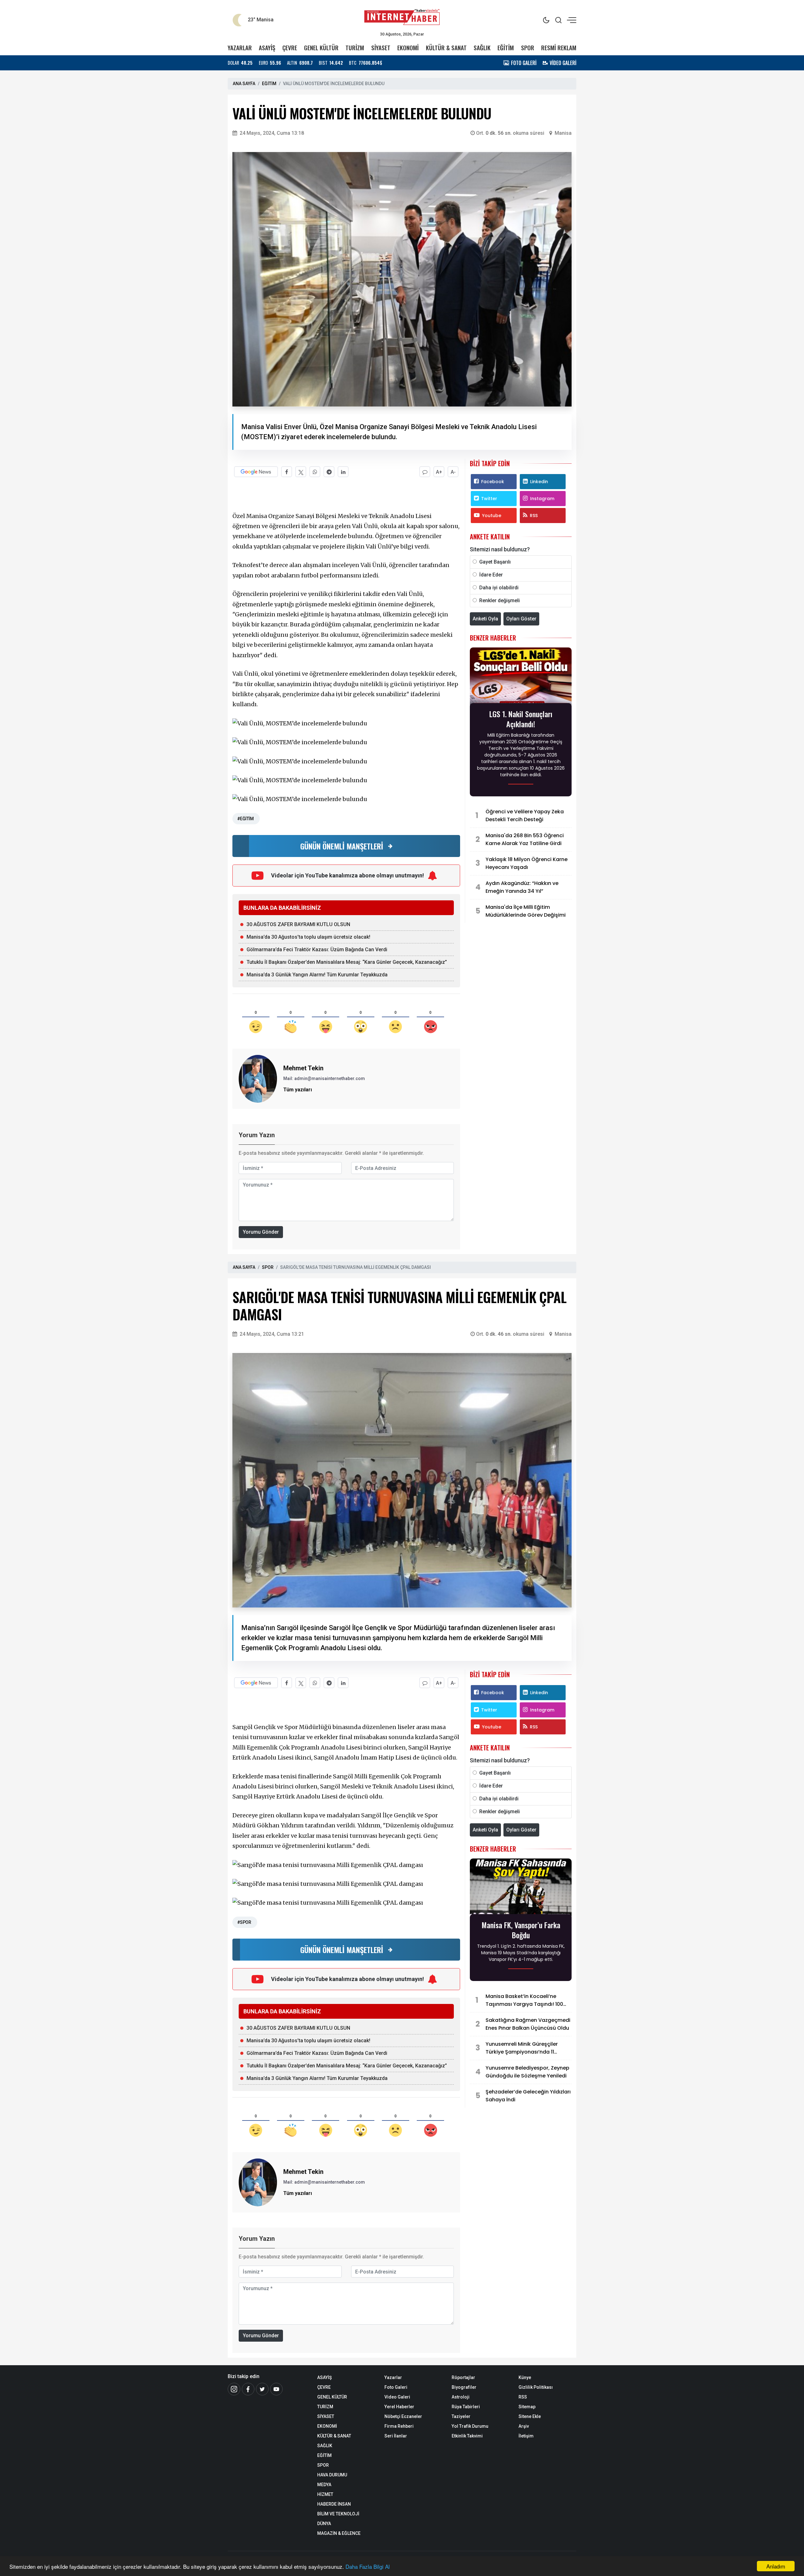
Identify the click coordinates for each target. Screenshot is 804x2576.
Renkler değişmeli (500, 600)
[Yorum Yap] (425, 472)
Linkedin (539, 482)
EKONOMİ (408, 48)
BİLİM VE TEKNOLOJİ (338, 2514)
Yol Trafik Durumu (470, 2426)
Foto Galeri (396, 2387)
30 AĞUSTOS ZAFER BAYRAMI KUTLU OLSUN (298, 924)
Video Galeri (397, 2397)
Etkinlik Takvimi (467, 2436)
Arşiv (524, 2426)
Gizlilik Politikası (536, 2387)
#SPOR (244, 1922)
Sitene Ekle (530, 2416)
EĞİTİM (506, 48)
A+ (439, 472)
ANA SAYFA (244, 84)
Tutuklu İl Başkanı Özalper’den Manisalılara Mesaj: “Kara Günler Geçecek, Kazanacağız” (347, 962)
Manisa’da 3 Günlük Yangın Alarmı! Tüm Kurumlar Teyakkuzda (317, 975)
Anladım (776, 2566)
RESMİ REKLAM (559, 48)
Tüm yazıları (298, 1090)
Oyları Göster (521, 619)
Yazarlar (393, 2377)
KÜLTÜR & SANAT (446, 48)
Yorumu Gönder (261, 1232)
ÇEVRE (290, 48)
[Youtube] (276, 2389)
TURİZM (355, 48)
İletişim (526, 2436)
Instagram (542, 499)
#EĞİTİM (245, 819)
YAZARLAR (240, 48)
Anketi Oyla (485, 619)
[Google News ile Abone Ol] (256, 472)
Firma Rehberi (399, 2426)
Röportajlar (463, 2377)
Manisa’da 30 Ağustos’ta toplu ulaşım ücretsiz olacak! (308, 937)
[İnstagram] (234, 2389)
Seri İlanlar (396, 2436)
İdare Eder (491, 575)
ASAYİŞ (267, 48)
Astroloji (461, 2397)
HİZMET (325, 2494)
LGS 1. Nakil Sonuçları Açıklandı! (521, 719)
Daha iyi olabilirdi (499, 588)
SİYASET (381, 48)
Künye (525, 2377)
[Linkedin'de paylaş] (343, 472)
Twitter (489, 499)
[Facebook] (248, 2389)
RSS (534, 516)
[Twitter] (262, 2389)
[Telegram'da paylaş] (329, 472)
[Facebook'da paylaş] (287, 472)
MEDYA (324, 2485)
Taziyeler (461, 2416)
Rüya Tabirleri (466, 2407)
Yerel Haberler (399, 2407)
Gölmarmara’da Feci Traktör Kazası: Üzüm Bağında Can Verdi (317, 950)
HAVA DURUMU (332, 2475)
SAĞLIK (482, 48)
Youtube (492, 516)
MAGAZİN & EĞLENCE (339, 2533)
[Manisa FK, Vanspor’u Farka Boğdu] (521, 1888)
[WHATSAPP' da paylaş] (315, 472)
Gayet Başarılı (495, 562)
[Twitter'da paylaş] (301, 472)
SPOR (528, 48)
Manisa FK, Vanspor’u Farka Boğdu (521, 1930)
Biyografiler (464, 2387)
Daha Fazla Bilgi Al (368, 2566)
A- (453, 472)
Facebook (493, 482)
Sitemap (527, 2407)
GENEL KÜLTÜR (321, 48)
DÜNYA (324, 2524)
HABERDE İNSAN (334, 2504)
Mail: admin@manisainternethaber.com (324, 1078)
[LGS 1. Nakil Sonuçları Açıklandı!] (521, 677)
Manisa (563, 133)
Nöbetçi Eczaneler (403, 2416)
